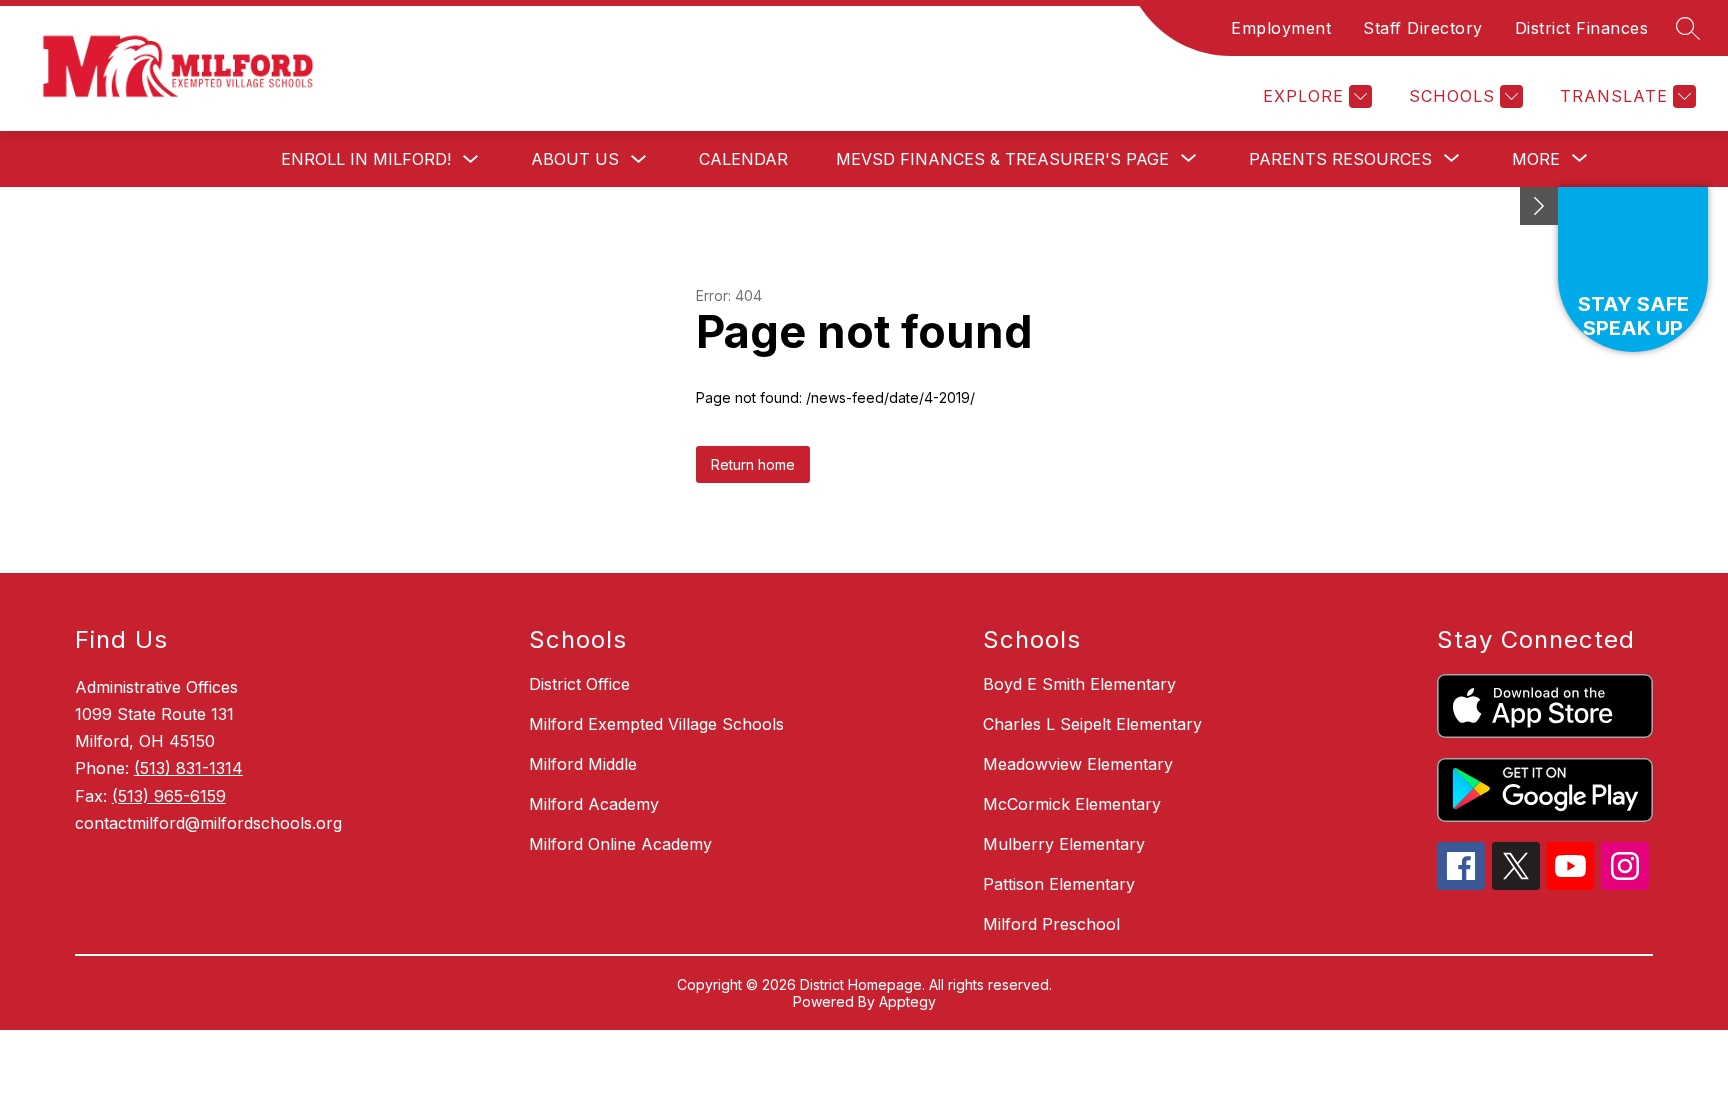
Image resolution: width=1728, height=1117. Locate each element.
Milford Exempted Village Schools (656, 724)
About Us (575, 159)
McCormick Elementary (1072, 804)
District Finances (1582, 28)
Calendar (743, 159)
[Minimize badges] (1539, 206)
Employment (1281, 28)
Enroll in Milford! (366, 159)
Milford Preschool (1051, 924)
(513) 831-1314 (188, 768)
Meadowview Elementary (1078, 764)
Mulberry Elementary (1064, 844)
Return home (753, 464)
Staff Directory (1423, 28)
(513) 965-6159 (169, 796)
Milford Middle (583, 764)
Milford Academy (594, 804)
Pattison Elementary (1059, 884)
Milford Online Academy (620, 844)
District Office (579, 684)
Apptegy (907, 1001)
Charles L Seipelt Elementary (1092, 724)
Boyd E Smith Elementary (1079, 684)
